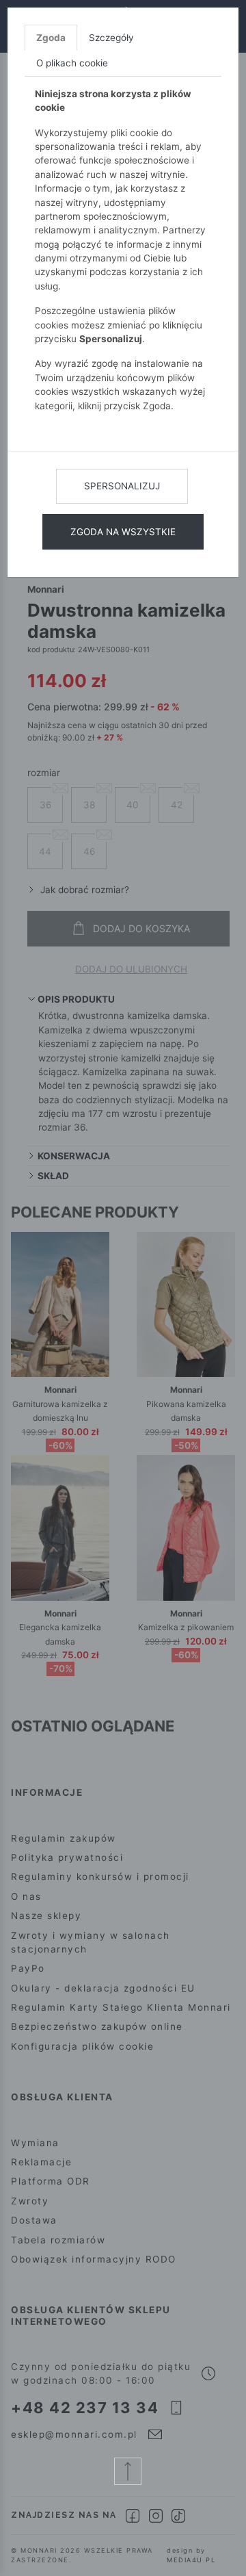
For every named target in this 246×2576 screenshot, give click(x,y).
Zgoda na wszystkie (123, 532)
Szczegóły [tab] (111, 38)
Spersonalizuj (122, 486)
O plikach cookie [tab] (72, 63)
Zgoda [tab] (51, 38)
